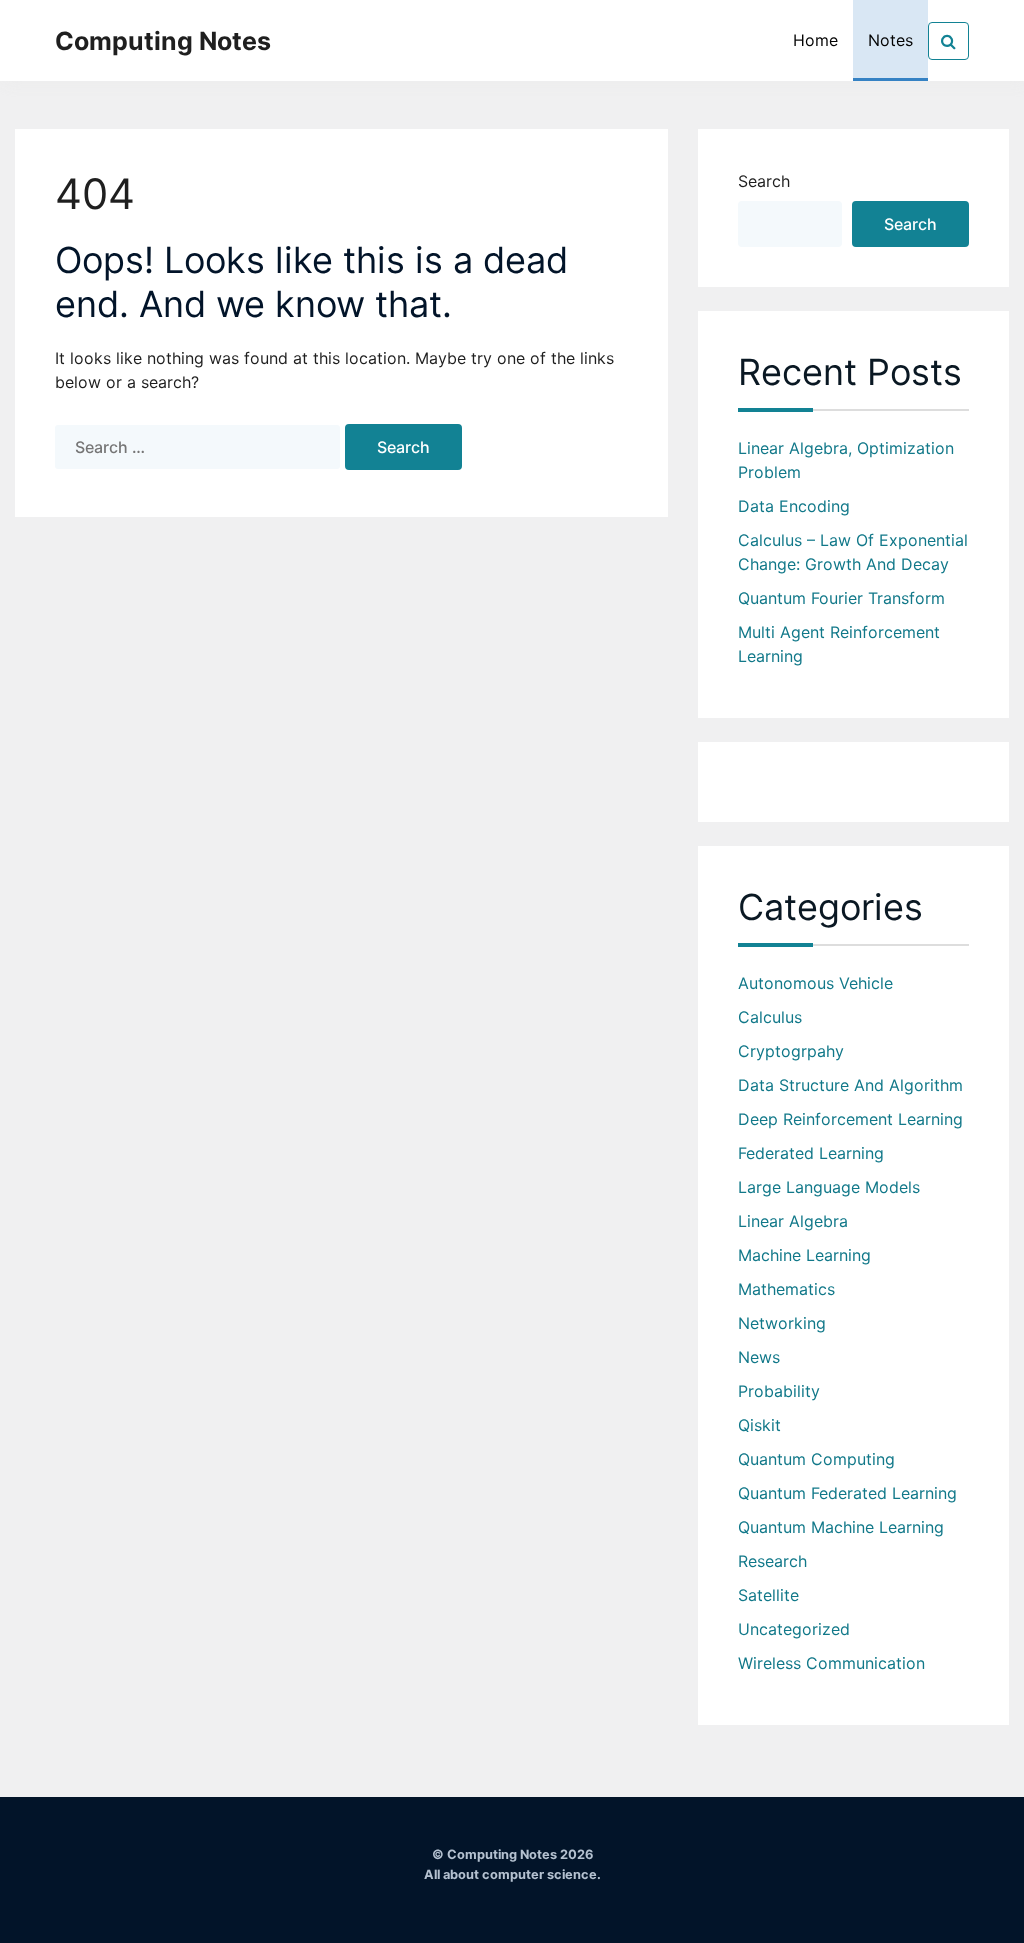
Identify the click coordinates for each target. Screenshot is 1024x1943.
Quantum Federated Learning (847, 1493)
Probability (779, 1391)
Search (764, 181)
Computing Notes (163, 41)
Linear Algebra (793, 1221)
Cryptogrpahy (791, 1051)
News (759, 1357)
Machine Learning (804, 1255)
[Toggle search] (948, 41)
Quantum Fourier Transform (841, 598)
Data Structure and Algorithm (850, 1085)
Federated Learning (811, 1153)
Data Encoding (794, 506)
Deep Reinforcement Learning (850, 1119)
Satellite (768, 1595)
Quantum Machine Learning (841, 1527)
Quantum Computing (816, 1459)
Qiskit (759, 1425)
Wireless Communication (831, 1663)
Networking (782, 1323)
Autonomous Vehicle (815, 983)
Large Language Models (829, 1187)
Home (815, 40)
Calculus (770, 1017)
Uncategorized (794, 1629)
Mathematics (786, 1289)
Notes (890, 40)
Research (772, 1561)
